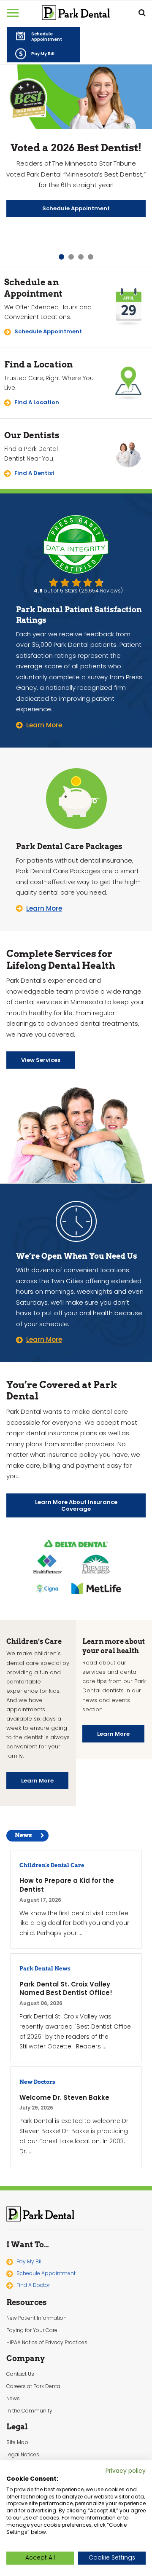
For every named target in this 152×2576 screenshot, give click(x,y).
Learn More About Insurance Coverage (76, 1506)
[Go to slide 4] (91, 257)
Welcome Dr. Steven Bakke (64, 2098)
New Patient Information (37, 2318)
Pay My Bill (30, 2261)
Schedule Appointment (76, 208)
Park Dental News (45, 1969)
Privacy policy (126, 2471)
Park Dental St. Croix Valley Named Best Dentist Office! (66, 1989)
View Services (41, 1060)
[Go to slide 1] (61, 257)
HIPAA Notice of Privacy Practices (47, 2343)
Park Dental (41, 2214)
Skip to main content (55, 7)
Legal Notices (23, 2455)
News (23, 1835)
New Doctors (37, 2082)
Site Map (17, 2442)
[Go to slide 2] (71, 257)
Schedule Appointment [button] (46, 2273)
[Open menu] (13, 13)
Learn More (37, 1781)
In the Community (29, 2411)
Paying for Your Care (32, 2330)
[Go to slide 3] (81, 257)
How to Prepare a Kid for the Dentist (67, 1885)
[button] (43, 36)
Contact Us (20, 2374)
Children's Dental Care (52, 1865)
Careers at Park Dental (34, 2386)
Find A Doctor (33, 2285)
